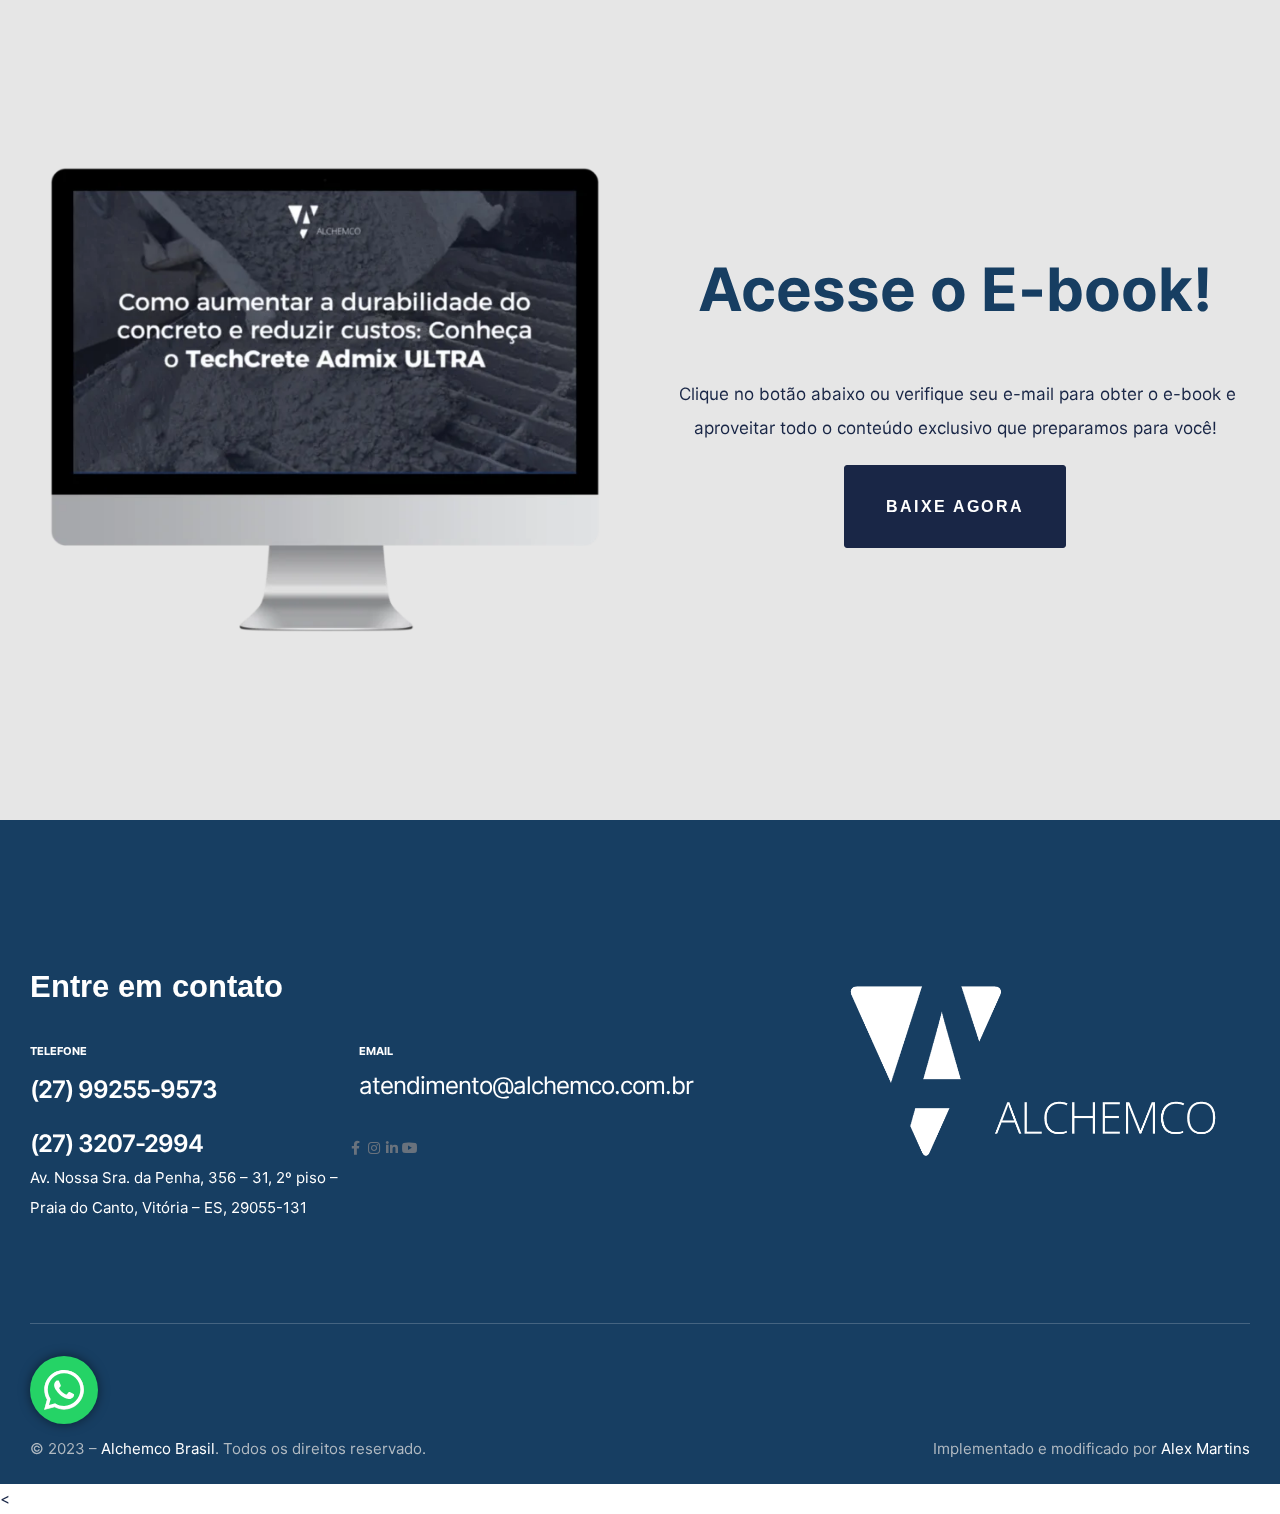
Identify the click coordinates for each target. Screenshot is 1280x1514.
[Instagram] (374, 1148)
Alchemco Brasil (158, 1448)
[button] (954, 506)
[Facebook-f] (356, 1148)
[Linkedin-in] (392, 1148)
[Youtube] (410, 1148)
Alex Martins (1205, 1448)
